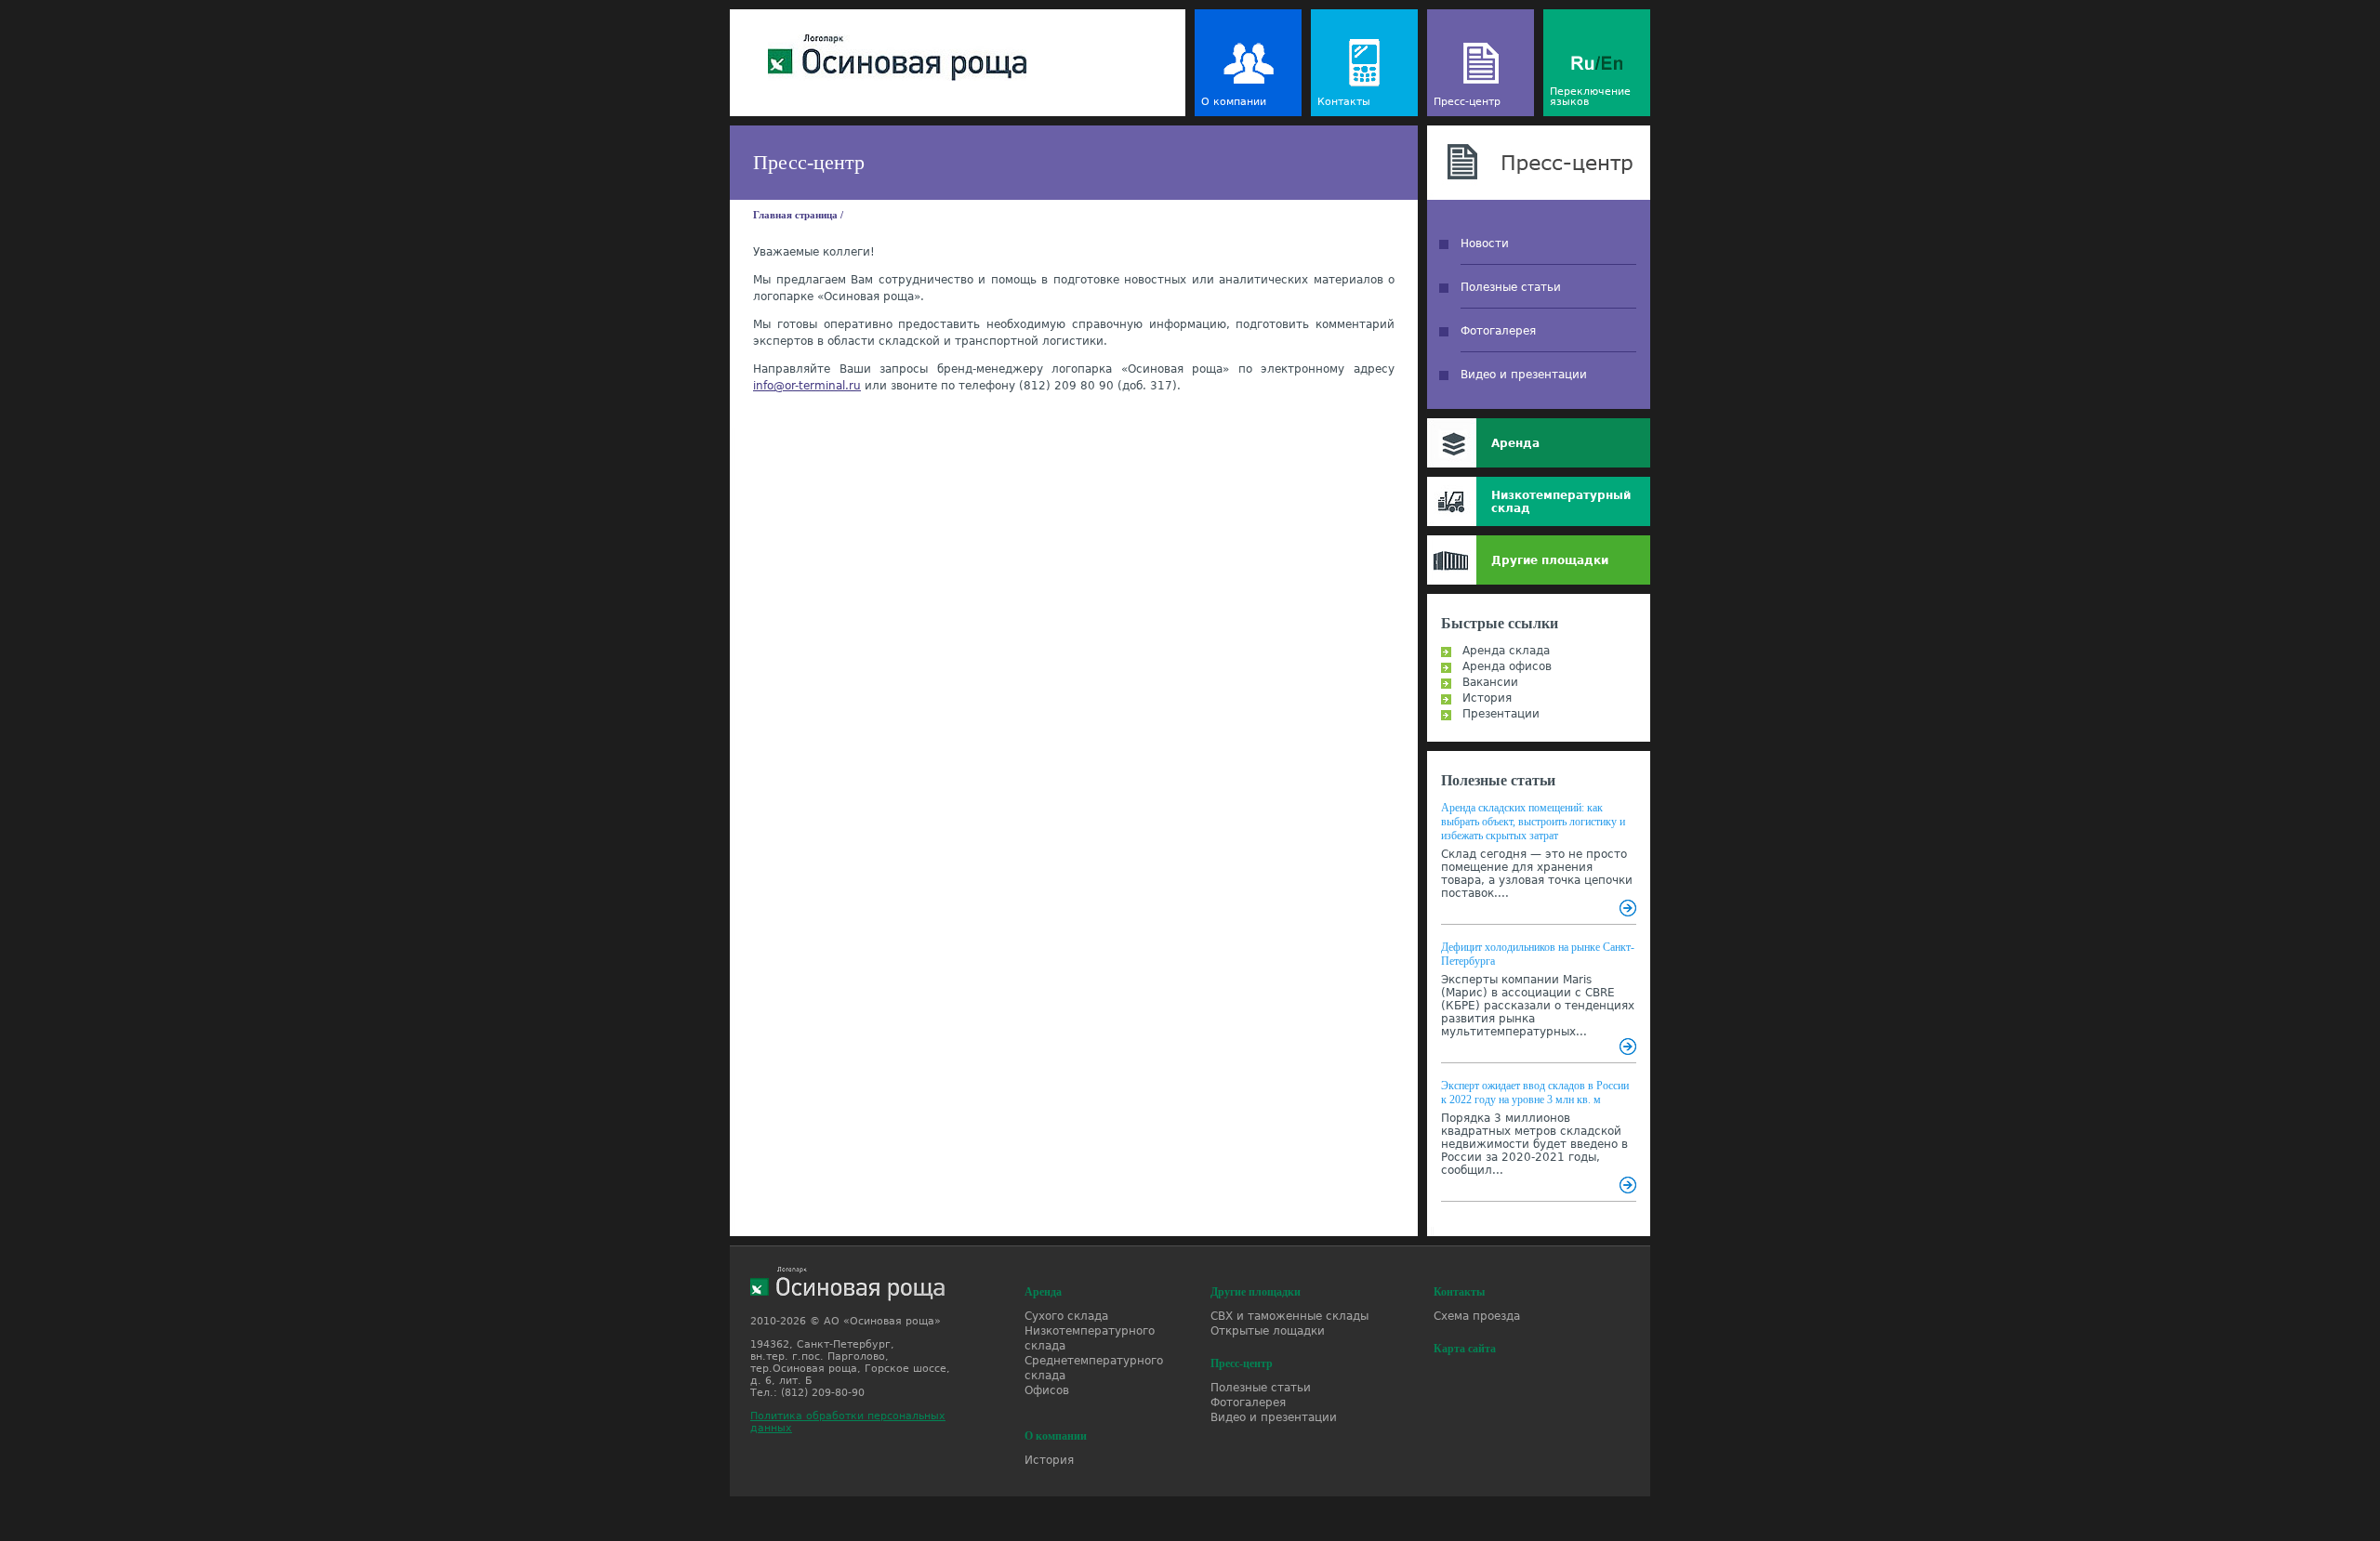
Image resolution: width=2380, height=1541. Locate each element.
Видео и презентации (1524, 375)
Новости (1485, 244)
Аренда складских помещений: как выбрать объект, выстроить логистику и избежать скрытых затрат (1533, 822)
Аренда (1515, 443)
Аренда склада (1506, 651)
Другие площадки (1550, 560)
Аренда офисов (1507, 666)
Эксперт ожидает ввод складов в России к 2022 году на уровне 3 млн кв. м (1535, 1093)
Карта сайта (1465, 1349)
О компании (1234, 102)
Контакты (1344, 102)
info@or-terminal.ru (807, 386)
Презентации (1501, 714)
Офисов (1047, 1390)
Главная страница (795, 215)
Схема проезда (1477, 1316)
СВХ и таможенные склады (1289, 1316)
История (1487, 698)
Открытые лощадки (1268, 1331)
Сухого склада (1066, 1316)
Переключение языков (1590, 97)
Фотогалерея (1498, 331)
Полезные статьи (1511, 287)
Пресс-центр (1467, 102)
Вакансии (1490, 682)
